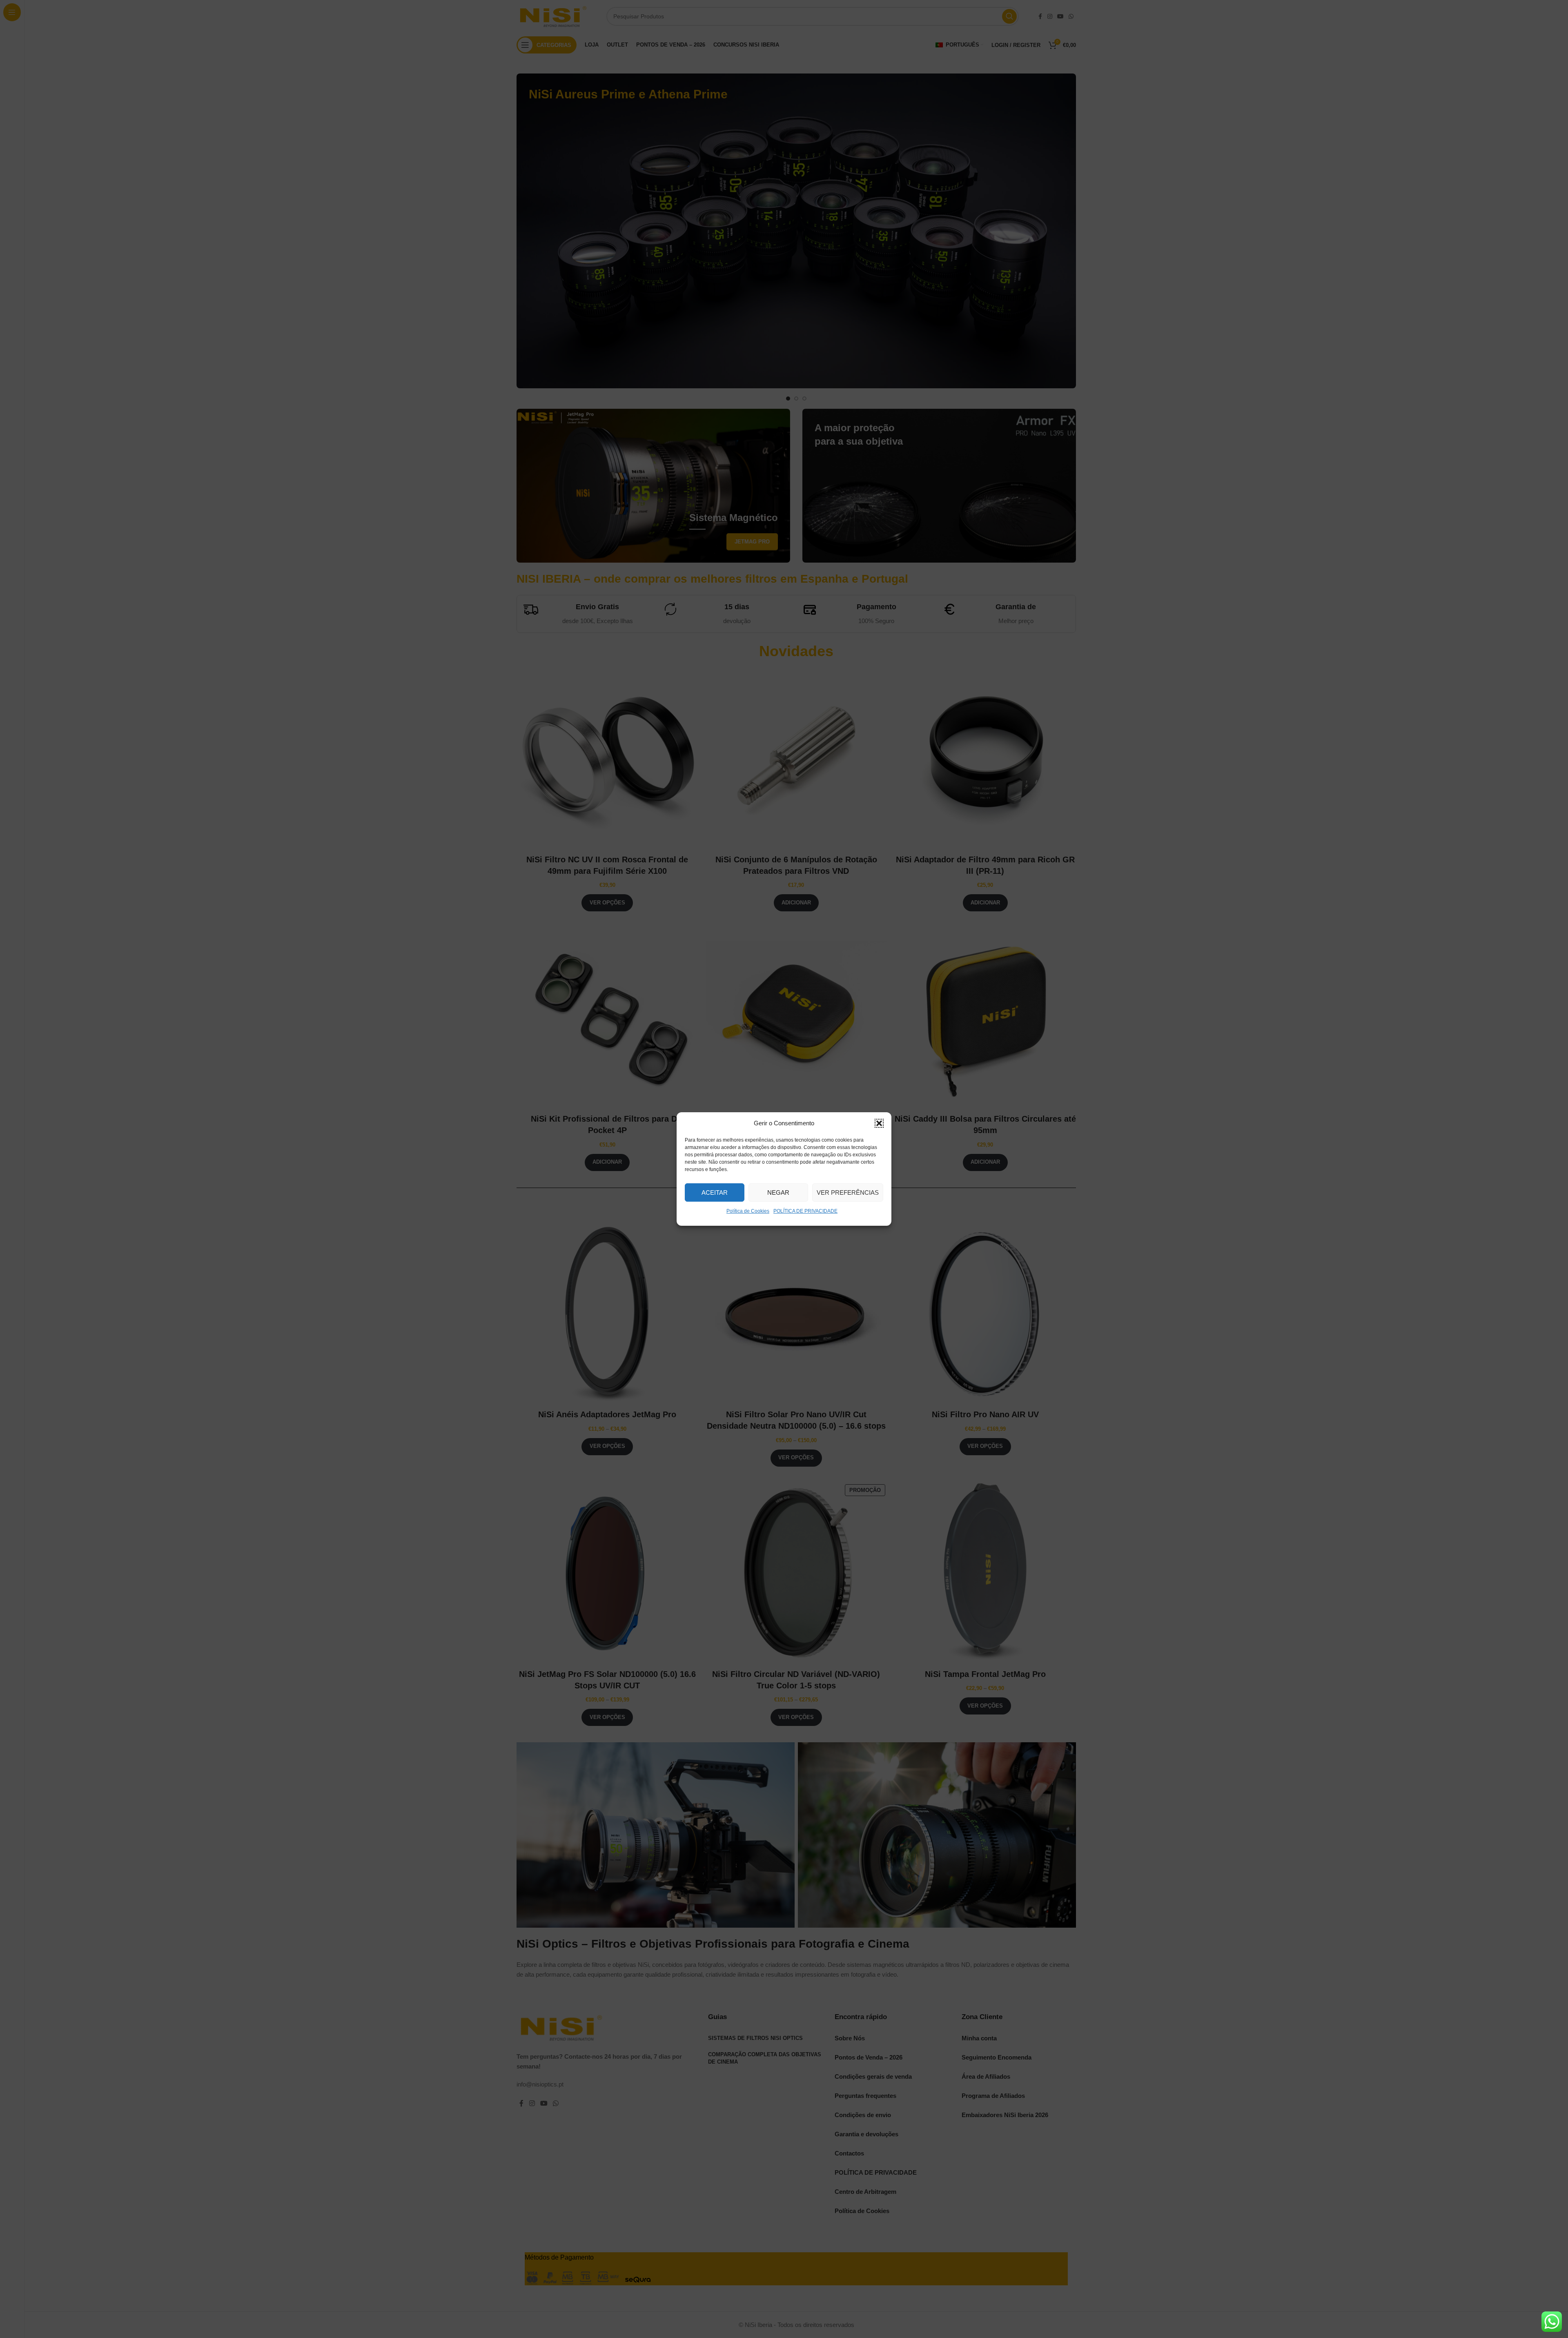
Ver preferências (848, 1192)
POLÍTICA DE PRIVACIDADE (805, 1211)
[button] (879, 1123)
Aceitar (715, 1192)
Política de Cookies (748, 1211)
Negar (778, 1192)
